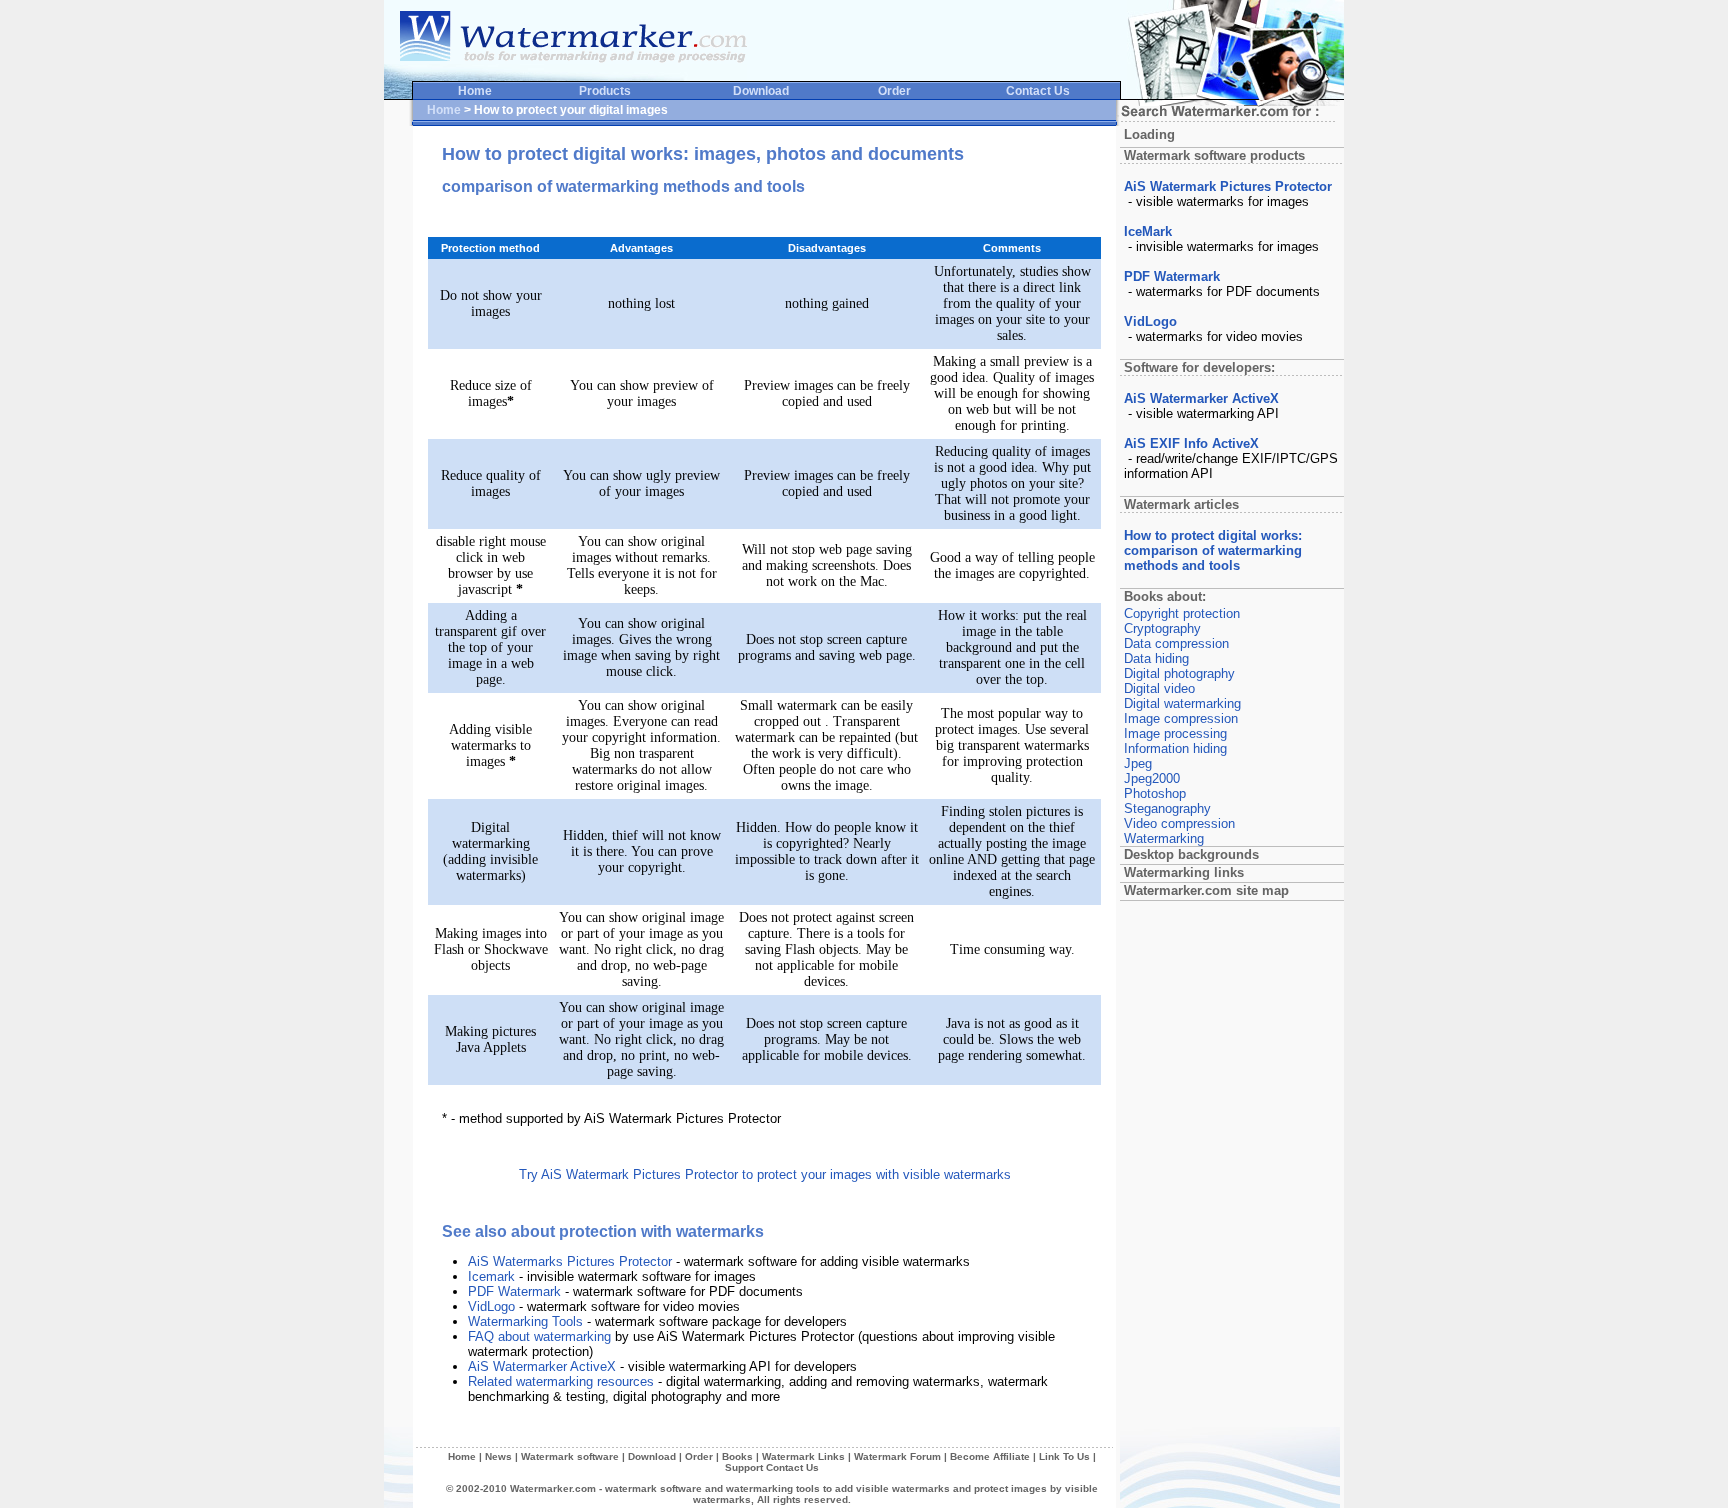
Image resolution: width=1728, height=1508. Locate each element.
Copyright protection (1182, 613)
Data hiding (1156, 658)
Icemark (491, 1276)
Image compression (1181, 718)
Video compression (1179, 823)
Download (761, 91)
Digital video (1159, 688)
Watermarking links (1184, 872)
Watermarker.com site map (1206, 890)
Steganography (1167, 808)
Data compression (1176, 643)
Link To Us (1064, 1456)
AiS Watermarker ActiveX (542, 1366)
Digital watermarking (1182, 703)
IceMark (1148, 231)
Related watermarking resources (561, 1381)
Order (894, 91)
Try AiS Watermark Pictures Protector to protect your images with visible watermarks (765, 1174)
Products (605, 91)
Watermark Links (803, 1456)
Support (744, 1467)
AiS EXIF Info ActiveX (1191, 443)
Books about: (1165, 596)
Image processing (1175, 733)
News (498, 1456)
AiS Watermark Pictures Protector (1228, 186)
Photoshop (1155, 793)
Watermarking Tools (525, 1321)
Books (737, 1456)
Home (475, 91)
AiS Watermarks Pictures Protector (570, 1261)
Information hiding (1175, 748)
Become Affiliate (990, 1456)
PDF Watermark (514, 1291)
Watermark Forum (897, 1456)
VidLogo (491, 1306)
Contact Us (1038, 91)
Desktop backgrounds (1191, 854)
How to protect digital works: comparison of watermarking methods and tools (1213, 550)
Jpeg (1138, 763)
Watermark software (570, 1456)
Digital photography (1179, 673)
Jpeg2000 (1152, 778)
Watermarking (1164, 838)
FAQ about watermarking (539, 1336)
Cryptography (1162, 628)
